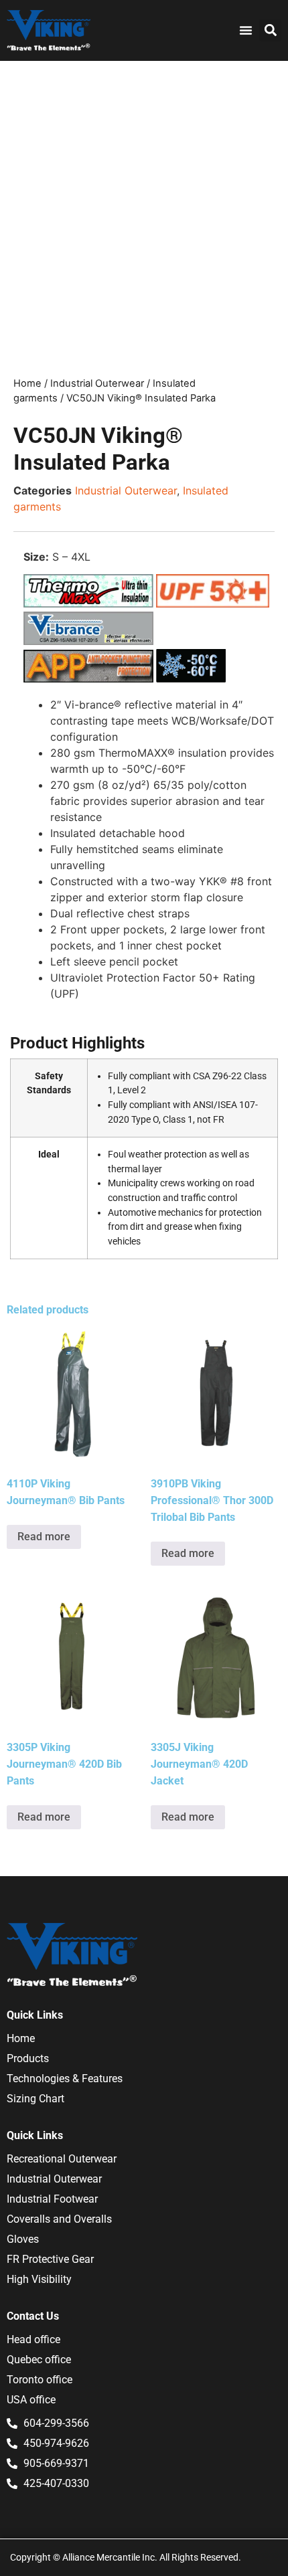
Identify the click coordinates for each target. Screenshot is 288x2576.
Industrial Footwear (52, 2199)
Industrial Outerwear (97, 383)
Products (28, 2058)
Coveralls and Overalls (59, 2219)
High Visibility (39, 2279)
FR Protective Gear (50, 2259)
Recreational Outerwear (62, 2159)
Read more (44, 1537)
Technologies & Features (65, 2079)
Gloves (23, 2239)
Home (27, 383)
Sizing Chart (35, 2099)
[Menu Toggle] (246, 30)
